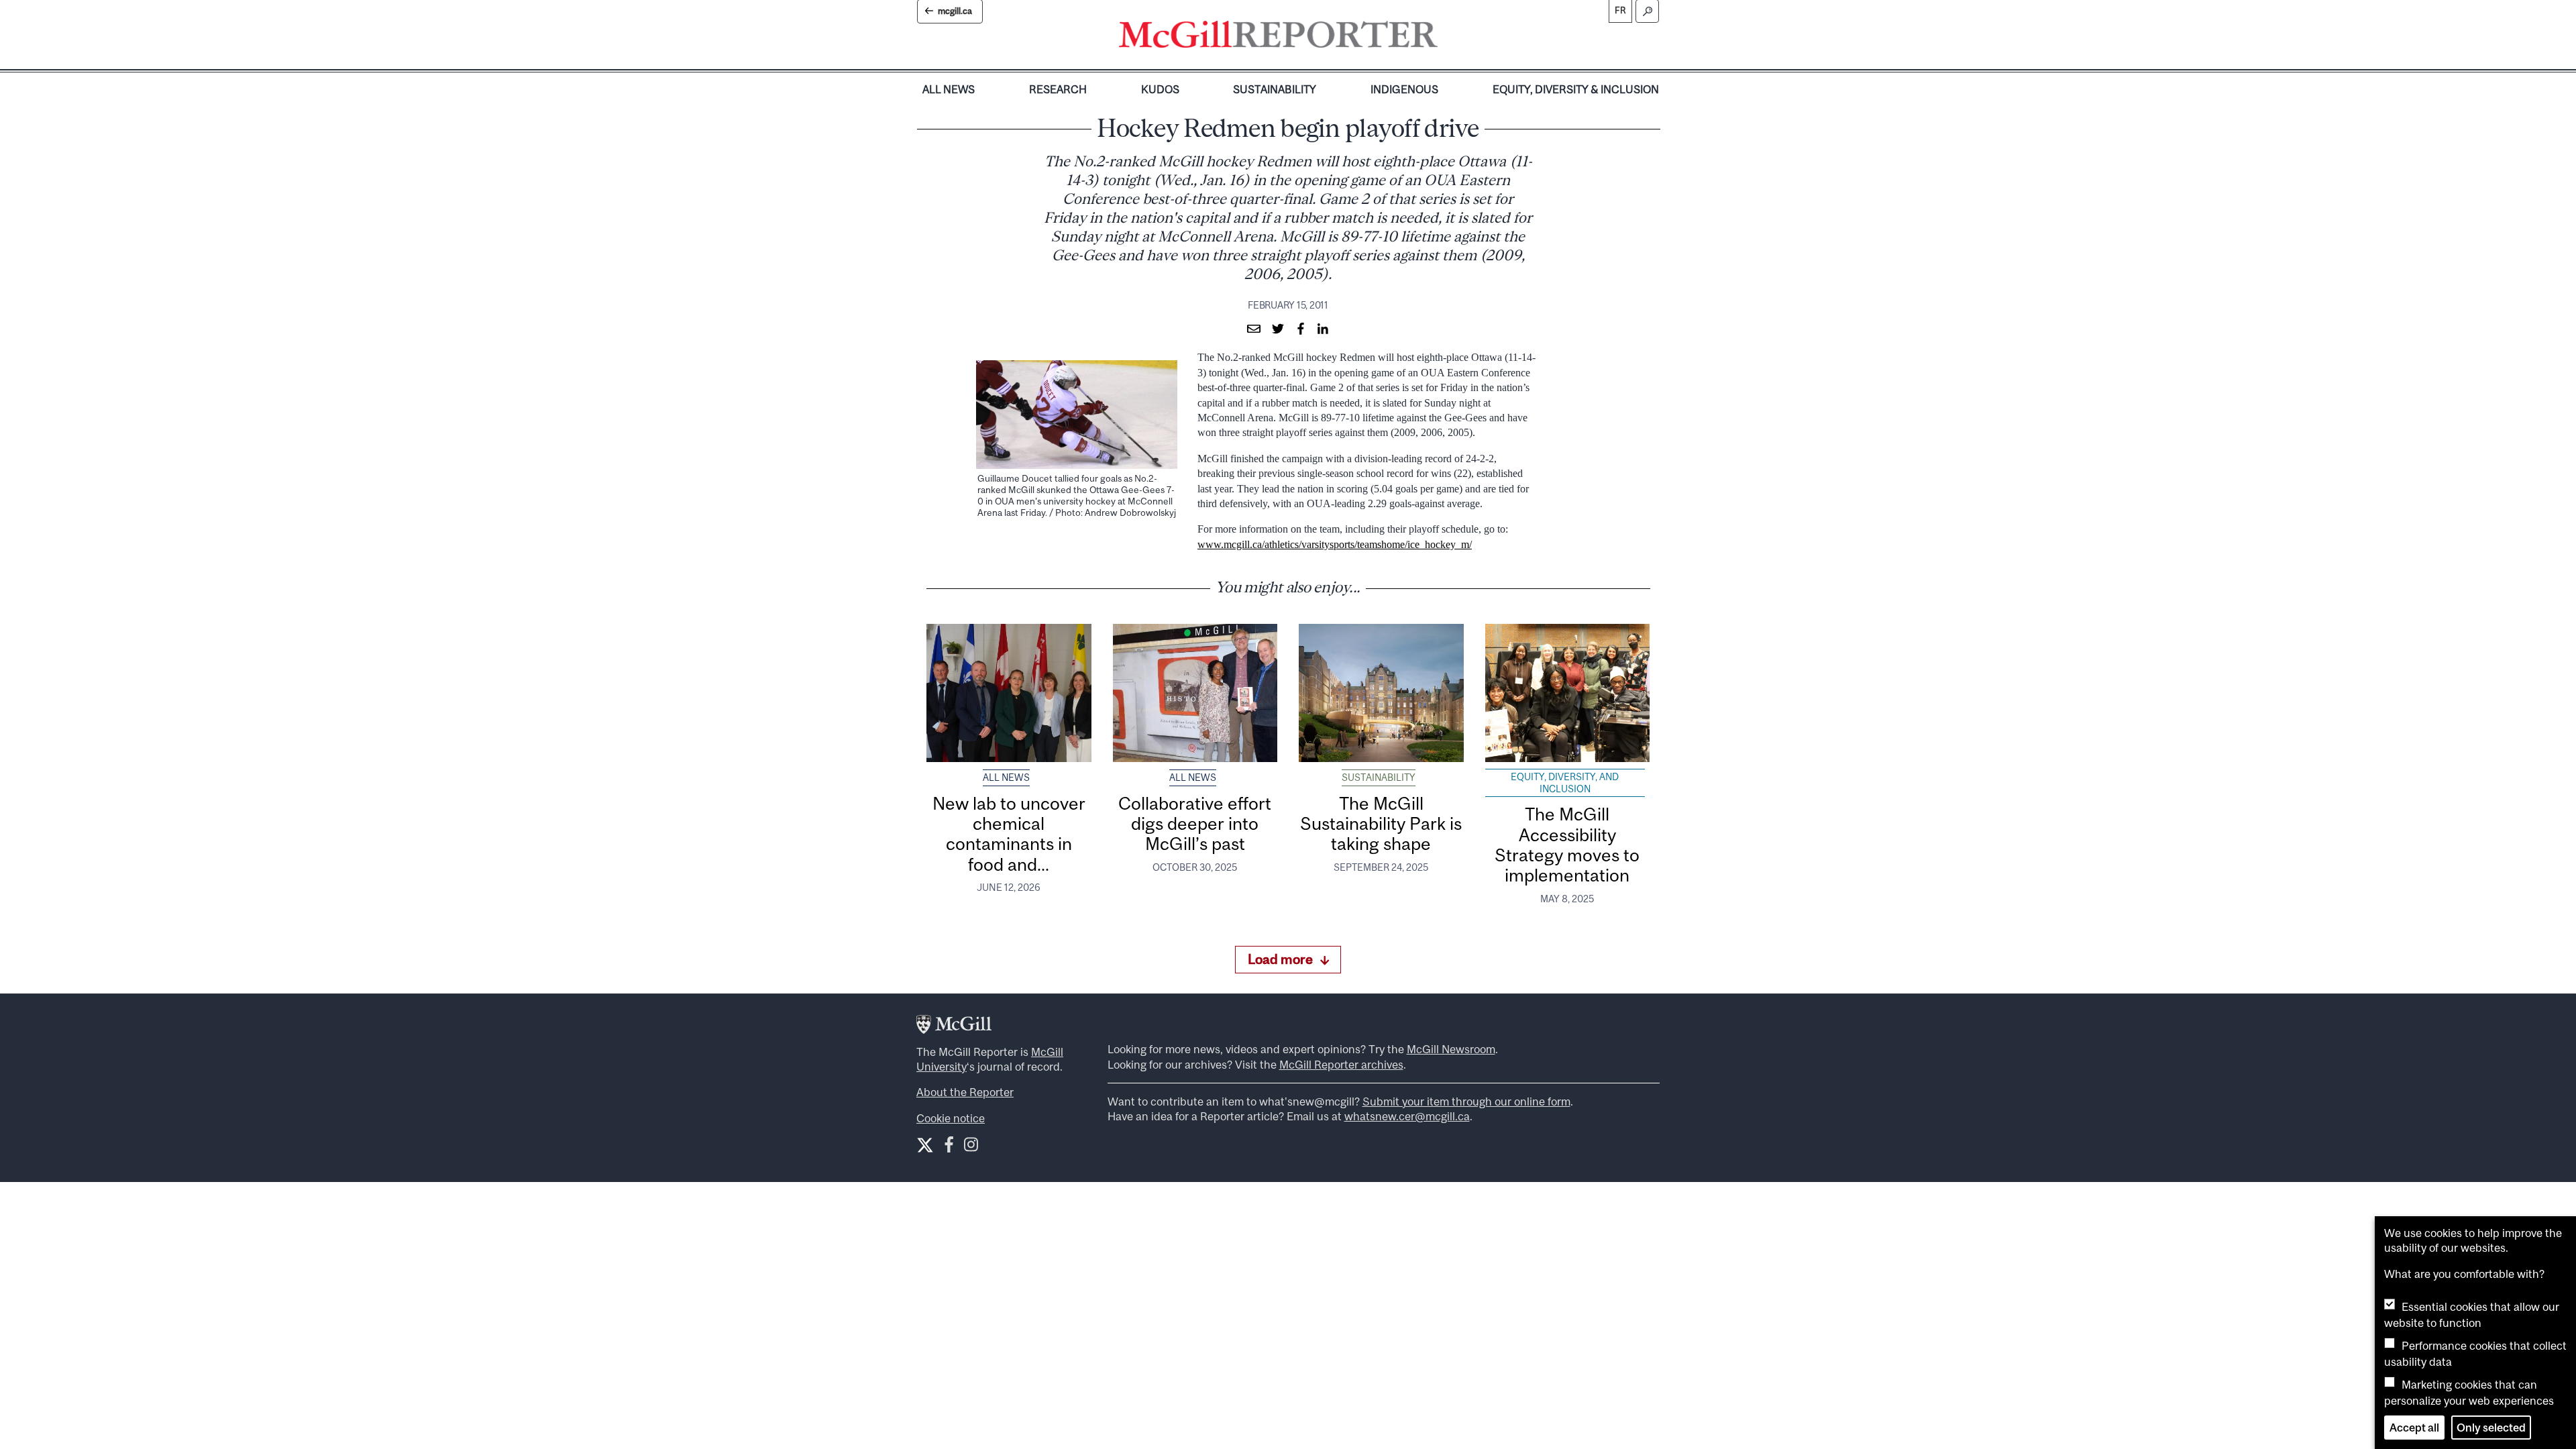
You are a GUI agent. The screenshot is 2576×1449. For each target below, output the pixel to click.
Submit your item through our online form (1466, 1102)
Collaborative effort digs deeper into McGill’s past (1195, 824)
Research (1058, 89)
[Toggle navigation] (1449, 38)
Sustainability (1275, 89)
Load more (1280, 959)
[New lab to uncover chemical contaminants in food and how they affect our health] (1009, 693)
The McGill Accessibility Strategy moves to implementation (1567, 845)
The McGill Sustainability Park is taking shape (1381, 824)
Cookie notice (951, 1118)
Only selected (2491, 1428)
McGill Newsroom (1451, 1049)
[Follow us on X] (925, 1145)
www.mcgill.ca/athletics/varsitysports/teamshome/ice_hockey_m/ (1335, 544)
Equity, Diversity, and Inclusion (1565, 783)
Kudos (1160, 89)
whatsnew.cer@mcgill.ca (1407, 1116)
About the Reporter (965, 1092)
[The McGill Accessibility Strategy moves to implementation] (1568, 693)
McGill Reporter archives (1341, 1065)
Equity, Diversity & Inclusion (1576, 89)
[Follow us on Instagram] (971, 1147)
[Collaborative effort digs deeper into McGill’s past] (1195, 693)
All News (949, 89)
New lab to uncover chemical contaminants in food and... (1009, 834)
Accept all (2414, 1428)
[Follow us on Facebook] (949, 1147)
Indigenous (1404, 89)
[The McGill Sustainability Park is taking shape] (1381, 693)
